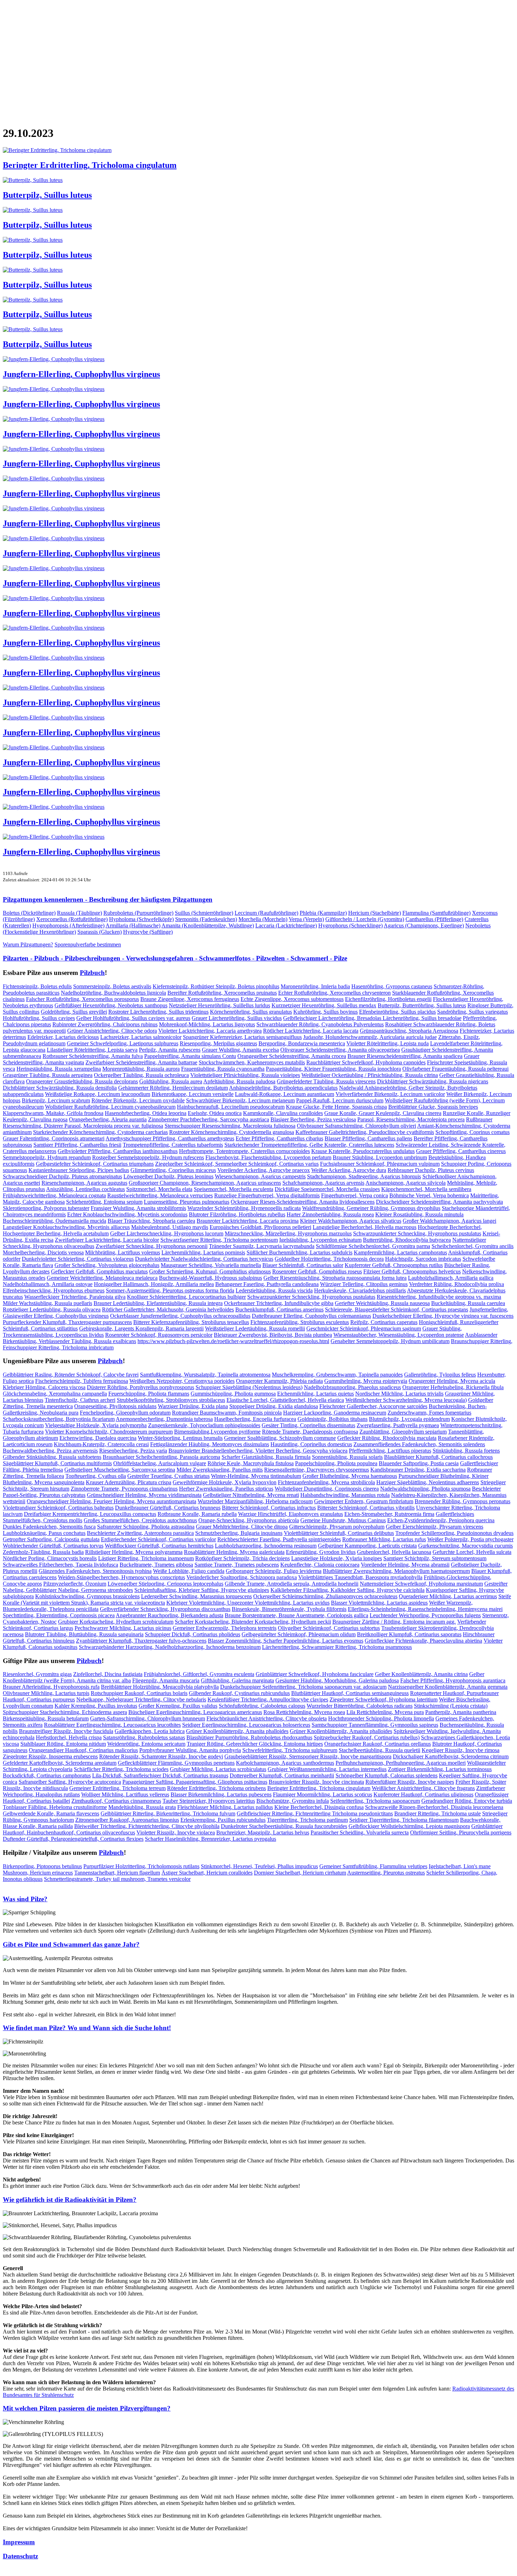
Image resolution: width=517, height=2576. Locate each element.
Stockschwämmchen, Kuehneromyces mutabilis (252, 1062)
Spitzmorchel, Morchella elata (159, 1189)
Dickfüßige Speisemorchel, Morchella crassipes (327, 1189)
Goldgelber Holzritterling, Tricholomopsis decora (329, 1259)
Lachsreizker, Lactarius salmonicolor (141, 1037)
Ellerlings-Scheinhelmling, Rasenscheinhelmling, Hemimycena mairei (425, 1609)
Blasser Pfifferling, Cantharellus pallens (368, 1138)
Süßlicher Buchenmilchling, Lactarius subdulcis (299, 1252)
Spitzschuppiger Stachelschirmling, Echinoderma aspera (65, 1712)
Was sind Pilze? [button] (25, 1899)
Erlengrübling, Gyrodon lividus (321, 1552)
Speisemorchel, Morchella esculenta (234, 1189)
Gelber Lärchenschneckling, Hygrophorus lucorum (167, 1233)
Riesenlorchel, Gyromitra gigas (37, 1674)
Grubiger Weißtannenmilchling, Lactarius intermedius (327, 1769)
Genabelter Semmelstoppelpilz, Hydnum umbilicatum (390, 1341)
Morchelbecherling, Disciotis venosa (43, 1252)
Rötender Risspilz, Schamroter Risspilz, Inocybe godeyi (161, 1756)
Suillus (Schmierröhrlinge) (204, 913)
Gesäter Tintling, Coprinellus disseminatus (308, 1425)
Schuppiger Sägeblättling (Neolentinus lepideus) (249, 1387)
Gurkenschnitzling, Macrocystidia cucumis (465, 1546)
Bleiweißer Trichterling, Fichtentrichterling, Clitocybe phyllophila (147, 1826)
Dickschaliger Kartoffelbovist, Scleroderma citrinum (451, 1756)
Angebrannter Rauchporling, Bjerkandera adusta (170, 1615)
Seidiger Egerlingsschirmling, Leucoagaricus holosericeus (246, 1725)
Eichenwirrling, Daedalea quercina (98, 1438)
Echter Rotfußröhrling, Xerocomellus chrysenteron (334, 993)
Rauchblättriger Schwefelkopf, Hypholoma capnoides (366, 1062)
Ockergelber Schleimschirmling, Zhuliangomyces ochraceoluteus (325, 1596)
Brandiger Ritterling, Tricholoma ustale (438, 1813)
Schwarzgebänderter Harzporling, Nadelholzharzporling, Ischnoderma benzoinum (170, 1647)
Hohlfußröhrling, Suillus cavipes (39, 1018)
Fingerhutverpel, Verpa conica (355, 1195)
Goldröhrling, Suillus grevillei (74, 1012)
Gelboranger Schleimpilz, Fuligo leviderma (274, 1571)
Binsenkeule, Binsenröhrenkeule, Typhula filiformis (289, 1609)
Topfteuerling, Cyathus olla (96, 1476)
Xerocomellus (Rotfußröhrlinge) (72, 919)
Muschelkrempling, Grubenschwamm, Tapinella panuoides (337, 1375)
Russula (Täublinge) (79, 913)
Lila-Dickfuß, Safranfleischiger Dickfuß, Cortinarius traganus (160, 1775)
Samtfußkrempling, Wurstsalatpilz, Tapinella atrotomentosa (205, 1375)
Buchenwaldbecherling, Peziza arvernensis (50, 1451)
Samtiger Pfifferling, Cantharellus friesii (77, 1145)
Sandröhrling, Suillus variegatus (473, 1012)
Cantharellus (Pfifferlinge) (434, 919)
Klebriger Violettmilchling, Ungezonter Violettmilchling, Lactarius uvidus (248, 1603)
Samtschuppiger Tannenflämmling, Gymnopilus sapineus (375, 1725)
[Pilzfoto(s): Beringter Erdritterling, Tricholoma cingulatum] (57, 150)
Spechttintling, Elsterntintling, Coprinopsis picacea (59, 1615)
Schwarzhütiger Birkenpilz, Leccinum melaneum (240, 1100)
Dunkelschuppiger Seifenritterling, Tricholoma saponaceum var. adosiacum (303, 1687)
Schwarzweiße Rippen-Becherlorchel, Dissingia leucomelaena (434, 1807)
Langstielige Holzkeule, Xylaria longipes (337, 1558)
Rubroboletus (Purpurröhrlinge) (138, 913)
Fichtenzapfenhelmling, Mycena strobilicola (326, 1482)
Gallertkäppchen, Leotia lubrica (150, 1731)
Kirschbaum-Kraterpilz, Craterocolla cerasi (101, 1444)
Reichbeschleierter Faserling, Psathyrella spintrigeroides (279, 1539)
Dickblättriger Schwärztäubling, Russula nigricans (433, 1081)
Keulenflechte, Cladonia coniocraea (320, 1565)
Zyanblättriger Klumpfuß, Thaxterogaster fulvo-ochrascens (141, 1641)
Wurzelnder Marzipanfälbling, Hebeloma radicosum (255, 1501)
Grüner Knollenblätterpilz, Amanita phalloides (237, 1731)
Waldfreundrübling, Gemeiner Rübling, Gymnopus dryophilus (371, 1208)
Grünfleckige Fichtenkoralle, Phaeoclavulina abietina (423, 1641)
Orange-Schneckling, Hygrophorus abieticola (249, 1520)
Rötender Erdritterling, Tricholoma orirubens (216, 1788)
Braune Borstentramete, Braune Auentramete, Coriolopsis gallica (296, 1615)
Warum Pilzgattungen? (28, 944)
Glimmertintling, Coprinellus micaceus (173, 1170)
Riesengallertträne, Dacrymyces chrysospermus (317, 1470)
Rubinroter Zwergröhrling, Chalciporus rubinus (105, 1024)
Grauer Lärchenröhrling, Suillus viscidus (237, 1018)
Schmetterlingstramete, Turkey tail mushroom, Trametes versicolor (117, 1879)
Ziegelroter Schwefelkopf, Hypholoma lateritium (384, 1699)
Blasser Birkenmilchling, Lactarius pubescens (221, 1794)
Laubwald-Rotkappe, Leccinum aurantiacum (285, 1094)
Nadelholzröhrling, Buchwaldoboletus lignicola (113, 993)
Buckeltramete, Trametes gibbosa (156, 1565)
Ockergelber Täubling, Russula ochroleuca (141, 1075)
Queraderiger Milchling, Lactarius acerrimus (448, 1596)
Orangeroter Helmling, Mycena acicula (452, 1381)
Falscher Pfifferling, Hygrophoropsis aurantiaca (453, 1680)
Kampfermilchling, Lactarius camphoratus (400, 1252)
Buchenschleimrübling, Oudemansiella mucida (55, 1221)
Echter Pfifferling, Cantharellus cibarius (279, 1138)
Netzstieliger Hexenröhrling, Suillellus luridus (219, 1005)
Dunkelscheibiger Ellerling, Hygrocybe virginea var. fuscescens (443, 1316)
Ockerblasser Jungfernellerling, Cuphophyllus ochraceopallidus (180, 1316)
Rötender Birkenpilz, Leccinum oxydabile (138, 1100)
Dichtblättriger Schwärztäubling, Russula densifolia (60, 1088)
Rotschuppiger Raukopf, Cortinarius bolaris (139, 1693)
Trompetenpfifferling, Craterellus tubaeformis (173, 1145)
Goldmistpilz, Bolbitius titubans (333, 1419)
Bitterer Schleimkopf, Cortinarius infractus (269, 1508)
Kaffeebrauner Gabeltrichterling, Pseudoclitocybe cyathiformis (365, 1132)
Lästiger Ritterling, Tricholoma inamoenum (146, 1558)
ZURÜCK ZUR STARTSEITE (39, 117)
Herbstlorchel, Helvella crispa (69, 1737)
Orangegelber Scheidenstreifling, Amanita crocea (292, 1056)
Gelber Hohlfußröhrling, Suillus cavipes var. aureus (133, 1018)
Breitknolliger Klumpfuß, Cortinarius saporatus (409, 1634)
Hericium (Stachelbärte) (375, 913)
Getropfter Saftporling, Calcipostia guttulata (51, 1539)
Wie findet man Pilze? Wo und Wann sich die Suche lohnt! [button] (87, 2028)
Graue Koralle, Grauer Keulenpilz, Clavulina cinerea (383, 1113)
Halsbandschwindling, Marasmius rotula (345, 1495)
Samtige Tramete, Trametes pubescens (237, 1565)
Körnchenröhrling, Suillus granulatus (251, 1012)
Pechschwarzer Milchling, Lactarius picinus (123, 1628)
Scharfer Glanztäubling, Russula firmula (266, 1457)
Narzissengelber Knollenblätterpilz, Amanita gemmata (448, 1687)
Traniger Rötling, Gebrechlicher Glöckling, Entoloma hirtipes (255, 1744)
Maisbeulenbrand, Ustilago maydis (170, 1227)
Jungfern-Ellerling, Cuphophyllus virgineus (81, 374)
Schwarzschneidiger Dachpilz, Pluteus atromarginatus (62, 1176)
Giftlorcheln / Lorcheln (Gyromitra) (365, 919)
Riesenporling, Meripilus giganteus (218, 1043)
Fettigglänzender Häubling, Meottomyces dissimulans (210, 1444)
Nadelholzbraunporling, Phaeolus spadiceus (352, 1387)
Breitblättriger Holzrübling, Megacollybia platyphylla (160, 1687)
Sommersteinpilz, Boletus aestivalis (112, 986)
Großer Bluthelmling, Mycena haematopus (350, 1476)
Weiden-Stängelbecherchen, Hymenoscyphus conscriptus (122, 1577)
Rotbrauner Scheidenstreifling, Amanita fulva (93, 1056)
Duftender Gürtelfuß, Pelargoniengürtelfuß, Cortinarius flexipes (73, 1839)
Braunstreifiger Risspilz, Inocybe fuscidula (66, 1731)
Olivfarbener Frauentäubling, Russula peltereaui (455, 1069)
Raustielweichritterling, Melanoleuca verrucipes (160, 1195)
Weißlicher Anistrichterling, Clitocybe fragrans (423, 1788)
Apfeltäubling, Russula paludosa (239, 1081)
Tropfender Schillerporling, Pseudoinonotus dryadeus (454, 1533)
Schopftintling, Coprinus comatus (473, 1132)
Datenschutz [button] (20, 2556)
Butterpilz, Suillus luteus (47, 195)
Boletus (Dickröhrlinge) (29, 913)
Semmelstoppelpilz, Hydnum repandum (47, 1157)
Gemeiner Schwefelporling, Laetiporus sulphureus (123, 1043)
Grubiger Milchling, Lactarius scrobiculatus (218, 1769)
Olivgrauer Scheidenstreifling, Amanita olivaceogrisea (340, 1050)
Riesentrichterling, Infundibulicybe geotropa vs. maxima (439, 1297)
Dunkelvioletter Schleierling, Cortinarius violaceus (78, 1259)
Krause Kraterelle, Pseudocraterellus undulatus (363, 1151)
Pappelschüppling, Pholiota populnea (336, 1463)
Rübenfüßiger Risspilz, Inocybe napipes (410, 1782)
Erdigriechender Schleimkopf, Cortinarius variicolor (158, 1539)
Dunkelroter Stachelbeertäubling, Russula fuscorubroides (284, 1826)
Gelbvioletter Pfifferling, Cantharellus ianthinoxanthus (118, 1151)
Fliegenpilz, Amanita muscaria (166, 1680)
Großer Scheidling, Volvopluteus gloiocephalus (107, 1265)
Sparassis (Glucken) (100, 932)
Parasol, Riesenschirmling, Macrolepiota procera (411, 1119)
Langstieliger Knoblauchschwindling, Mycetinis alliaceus (66, 1227)
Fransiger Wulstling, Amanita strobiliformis (138, 1208)
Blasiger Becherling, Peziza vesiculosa (313, 1119)
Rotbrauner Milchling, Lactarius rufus (384, 1539)
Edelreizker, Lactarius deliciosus (63, 1037)
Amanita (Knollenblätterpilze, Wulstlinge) (208, 925)
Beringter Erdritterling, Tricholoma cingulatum (90, 165)
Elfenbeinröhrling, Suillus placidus (397, 1012)
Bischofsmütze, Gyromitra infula (293, 1801)
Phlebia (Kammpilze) (323, 913)
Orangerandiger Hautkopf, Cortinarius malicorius (83, 1750)
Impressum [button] (19, 2542)
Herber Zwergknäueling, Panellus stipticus (226, 1489)
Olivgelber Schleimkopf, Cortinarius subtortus (329, 1628)
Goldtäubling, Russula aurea (171, 1081)
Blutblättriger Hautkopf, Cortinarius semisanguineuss (350, 1693)
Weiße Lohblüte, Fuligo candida (189, 1571)
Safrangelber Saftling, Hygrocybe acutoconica (70, 1782)
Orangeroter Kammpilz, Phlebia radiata (279, 1381)
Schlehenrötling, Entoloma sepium (104, 1202)
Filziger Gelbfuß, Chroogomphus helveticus (412, 1271)
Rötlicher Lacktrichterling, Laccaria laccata (311, 1031)
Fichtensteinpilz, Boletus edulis (37, 986)
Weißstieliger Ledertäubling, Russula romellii (255, 1328)
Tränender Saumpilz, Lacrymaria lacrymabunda (262, 1246)
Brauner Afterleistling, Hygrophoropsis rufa (51, 1687)
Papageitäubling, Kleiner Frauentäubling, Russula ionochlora (333, 1069)
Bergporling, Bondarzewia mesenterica (302, 1043)
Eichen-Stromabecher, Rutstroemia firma (389, 1514)
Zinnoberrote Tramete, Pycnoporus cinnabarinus (124, 1489)
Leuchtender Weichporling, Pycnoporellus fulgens (425, 1615)
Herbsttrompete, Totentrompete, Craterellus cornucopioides (244, 1151)
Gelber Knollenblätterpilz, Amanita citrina (421, 1674)
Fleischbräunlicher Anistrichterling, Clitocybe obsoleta (267, 1718)
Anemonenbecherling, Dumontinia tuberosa (164, 1419)
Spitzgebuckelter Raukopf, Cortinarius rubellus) (367, 1737)
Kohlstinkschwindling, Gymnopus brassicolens (87, 1596)
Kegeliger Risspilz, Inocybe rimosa (461, 1750)
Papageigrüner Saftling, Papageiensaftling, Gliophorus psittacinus (195, 1782)
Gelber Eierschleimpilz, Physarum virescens (435, 1527)
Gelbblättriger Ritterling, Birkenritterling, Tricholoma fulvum (168, 1813)
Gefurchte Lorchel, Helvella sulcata (472, 1552)
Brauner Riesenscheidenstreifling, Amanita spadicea (405, 1056)
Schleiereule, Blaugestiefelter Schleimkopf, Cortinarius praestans (397, 1309)
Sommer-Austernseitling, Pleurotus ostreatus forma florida (170, 1290)
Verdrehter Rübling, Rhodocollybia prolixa (457, 1284)
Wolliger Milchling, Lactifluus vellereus (125, 1794)
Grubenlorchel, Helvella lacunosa (394, 1552)
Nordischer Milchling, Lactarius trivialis (399, 1394)
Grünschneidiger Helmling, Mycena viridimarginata (144, 1495)
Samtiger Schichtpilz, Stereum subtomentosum (435, 1558)
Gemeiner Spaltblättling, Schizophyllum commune (280, 1438)
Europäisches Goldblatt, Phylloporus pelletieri (260, 1227)
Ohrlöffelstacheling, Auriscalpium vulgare (160, 1463)
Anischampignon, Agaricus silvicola (406, 1183)
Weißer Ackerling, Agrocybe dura (349, 1170)
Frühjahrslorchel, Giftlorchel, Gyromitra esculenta (199, 1674)
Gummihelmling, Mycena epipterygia (366, 1381)
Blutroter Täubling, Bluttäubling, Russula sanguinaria (84, 1634)
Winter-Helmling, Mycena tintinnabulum (256, 1476)
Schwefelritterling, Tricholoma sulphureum (290, 1750)
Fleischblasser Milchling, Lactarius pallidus (225, 1807)
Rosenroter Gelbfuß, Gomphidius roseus (317, 1271)
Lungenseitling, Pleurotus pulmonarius (187, 1202)
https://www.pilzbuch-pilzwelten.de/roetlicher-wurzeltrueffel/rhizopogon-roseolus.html (233, 1341)
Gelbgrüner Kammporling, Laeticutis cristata (367, 1546)
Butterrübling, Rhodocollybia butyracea (407, 1240)
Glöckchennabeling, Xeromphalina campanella (55, 1394)
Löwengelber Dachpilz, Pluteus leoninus (168, 1176)
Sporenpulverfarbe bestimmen (88, 944)
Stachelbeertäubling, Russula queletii (379, 1750)
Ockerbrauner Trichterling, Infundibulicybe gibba (279, 1303)
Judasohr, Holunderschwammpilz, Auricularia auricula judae (370, 1037)
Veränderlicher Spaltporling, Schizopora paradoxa (242, 1577)
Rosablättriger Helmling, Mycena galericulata (234, 1552)
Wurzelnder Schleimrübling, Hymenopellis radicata (244, 1208)
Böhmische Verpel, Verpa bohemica (429, 1195)
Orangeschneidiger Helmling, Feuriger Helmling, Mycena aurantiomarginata (111, 1501)
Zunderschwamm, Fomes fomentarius (429, 1413)
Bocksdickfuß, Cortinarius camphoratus (47, 1775)
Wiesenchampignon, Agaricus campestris (260, 1176)
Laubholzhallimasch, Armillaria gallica (451, 1278)
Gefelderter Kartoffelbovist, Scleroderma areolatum (60, 1763)
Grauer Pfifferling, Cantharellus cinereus (461, 1151)
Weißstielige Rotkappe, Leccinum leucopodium (98, 1094)
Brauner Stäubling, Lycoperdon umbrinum (380, 1157)
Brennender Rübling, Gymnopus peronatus (462, 1501)
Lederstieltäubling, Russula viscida (274, 1290)
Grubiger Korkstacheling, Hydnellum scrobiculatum (116, 1622)
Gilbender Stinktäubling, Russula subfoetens (52, 1457)
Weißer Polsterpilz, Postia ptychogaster (470, 1539)
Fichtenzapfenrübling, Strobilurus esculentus (300, 1322)
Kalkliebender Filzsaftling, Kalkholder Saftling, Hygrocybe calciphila (347, 1590)
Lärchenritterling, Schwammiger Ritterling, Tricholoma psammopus (337, 1647)
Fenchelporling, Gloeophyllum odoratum (125, 1413)
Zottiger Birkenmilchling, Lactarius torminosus (440, 1769)
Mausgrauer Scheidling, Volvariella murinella (211, 1265)
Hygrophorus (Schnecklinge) (350, 925)
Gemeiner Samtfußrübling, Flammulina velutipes (373, 1866)
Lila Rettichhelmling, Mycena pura (385, 1712)
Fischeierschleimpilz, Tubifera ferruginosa (82, 1381)
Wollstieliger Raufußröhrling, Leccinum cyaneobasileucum (110, 1107)
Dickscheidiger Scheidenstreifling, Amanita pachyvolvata (439, 1202)
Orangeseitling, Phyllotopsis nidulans (115, 1406)
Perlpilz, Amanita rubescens (170, 1050)
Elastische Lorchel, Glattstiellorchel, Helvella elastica (285, 1400)
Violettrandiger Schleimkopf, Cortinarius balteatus (58, 1508)
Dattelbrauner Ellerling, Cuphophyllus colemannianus (311, 1316)
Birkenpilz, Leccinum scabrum (56, 1100)
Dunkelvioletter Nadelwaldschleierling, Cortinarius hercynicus (204, 1259)
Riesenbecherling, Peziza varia (133, 1451)
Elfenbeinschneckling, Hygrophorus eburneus (54, 1290)
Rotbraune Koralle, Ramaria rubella (197, 1514)
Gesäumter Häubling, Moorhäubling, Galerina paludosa (337, 1680)
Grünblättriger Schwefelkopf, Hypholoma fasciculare (315, 1674)
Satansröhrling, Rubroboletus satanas (144, 1737)
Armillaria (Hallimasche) (133, 925)
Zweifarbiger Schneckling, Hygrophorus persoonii (152, 1246)
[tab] (258, 1899)
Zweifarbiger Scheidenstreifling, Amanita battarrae (141, 1062)
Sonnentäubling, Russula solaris (347, 1457)
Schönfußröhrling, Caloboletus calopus (262, 1706)
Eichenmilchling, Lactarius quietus (315, 1394)
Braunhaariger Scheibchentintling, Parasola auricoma (161, 1457)
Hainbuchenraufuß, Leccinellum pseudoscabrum (231, 1107)
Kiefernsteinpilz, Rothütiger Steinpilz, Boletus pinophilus (216, 986)
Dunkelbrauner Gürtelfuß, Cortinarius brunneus (168, 1508)
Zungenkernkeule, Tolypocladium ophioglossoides (204, 1425)
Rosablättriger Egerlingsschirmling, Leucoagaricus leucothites (112, 1725)
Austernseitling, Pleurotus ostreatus (386, 1873)
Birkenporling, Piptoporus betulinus (42, 1866)
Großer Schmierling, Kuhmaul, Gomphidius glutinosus (210, 1271)
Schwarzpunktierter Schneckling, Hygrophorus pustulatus (417, 1233)
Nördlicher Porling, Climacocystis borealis (50, 1558)
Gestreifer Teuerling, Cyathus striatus (168, 1476)
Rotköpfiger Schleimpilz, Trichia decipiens (242, 1558)
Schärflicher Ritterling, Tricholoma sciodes (121, 1769)
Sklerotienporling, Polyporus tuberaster (46, 1208)
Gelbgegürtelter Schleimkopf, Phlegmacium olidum (299, 1634)
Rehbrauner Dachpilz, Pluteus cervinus (431, 1170)
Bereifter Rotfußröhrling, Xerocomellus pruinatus (222, 993)
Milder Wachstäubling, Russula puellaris (47, 1303)
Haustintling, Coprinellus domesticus (311, 1444)
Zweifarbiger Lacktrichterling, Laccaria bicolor (107, 1240)
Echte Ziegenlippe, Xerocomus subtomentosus (292, 999)
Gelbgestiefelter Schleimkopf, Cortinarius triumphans (95, 1164)
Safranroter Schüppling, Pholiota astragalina (146, 1527)
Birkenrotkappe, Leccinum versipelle (193, 1094)
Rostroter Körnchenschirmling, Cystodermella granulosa (232, 1132)
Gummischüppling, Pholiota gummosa (233, 1394)
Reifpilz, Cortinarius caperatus (384, 1322)
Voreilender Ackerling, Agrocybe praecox (264, 1170)
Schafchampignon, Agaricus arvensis (323, 1183)
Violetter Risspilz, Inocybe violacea (176, 1832)
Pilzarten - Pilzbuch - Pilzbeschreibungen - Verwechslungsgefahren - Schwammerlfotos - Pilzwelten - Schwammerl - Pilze (175, 958)
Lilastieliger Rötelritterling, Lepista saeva (92, 1050)
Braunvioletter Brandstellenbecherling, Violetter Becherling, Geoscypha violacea (258, 1451)
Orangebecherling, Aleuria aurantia (108, 1119)
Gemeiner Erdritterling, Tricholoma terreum (117, 1788)
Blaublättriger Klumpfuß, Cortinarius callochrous (438, 1457)
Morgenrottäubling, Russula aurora (141, 1069)
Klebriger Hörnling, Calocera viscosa (44, 1387)
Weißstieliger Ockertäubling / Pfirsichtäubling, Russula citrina (370, 1075)
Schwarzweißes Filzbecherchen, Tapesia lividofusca (60, 1565)
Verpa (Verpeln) (306, 919)
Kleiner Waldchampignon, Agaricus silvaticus (351, 1221)
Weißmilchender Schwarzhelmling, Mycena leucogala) (406, 1400)
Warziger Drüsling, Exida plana (193, 1406)
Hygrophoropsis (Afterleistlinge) (68, 925)
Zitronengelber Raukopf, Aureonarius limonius (127, 1820)
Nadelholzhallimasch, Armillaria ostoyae (48, 1284)
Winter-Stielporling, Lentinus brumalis (180, 1438)
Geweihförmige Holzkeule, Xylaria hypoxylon (225, 1482)
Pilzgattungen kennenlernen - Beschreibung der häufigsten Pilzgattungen (108, 899)
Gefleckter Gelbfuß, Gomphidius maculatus (99, 1271)
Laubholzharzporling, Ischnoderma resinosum (266, 1546)
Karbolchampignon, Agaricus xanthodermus (285, 1763)
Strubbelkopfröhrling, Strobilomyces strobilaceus (171, 1400)
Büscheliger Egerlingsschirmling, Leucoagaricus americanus (195, 1712)
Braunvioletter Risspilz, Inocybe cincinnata (316, 1782)
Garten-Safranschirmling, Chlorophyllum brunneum (148, 1718)
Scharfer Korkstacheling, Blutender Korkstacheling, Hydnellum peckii (253, 1622)
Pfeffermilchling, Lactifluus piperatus (390, 1451)
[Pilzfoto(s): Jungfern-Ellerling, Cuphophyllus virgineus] (54, 359)
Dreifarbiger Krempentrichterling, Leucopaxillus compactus (90, 1514)
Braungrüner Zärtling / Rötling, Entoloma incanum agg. (394, 1622)
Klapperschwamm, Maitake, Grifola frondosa (53, 1113)
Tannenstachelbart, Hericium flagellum (117, 1873)
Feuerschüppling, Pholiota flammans (149, 1394)
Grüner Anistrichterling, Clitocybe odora (112, 1031)
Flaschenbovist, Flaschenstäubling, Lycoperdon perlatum (268, 1157)
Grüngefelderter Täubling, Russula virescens (326, 1081)
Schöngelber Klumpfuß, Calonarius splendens (387, 1775)
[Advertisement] (214, 58)
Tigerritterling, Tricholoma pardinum (307, 1820)
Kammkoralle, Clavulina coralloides (283, 1113)
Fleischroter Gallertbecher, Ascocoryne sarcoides (373, 1406)
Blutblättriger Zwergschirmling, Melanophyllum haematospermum (396, 1571)
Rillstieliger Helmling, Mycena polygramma (134, 1552)
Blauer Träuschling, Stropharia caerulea (151, 1221)
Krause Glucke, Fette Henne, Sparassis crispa (336, 1107)
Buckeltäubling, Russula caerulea (468, 1303)
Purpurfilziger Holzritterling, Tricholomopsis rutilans (141, 1866)
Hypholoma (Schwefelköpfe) (141, 919)
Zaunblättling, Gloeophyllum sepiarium (403, 1432)
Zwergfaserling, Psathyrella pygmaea (398, 1425)
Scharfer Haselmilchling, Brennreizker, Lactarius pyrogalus (210, 1839)
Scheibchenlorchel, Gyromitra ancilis (473, 1246)
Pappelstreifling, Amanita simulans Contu (190, 1056)
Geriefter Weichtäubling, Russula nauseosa (382, 1303)
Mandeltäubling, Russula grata (142, 1807)
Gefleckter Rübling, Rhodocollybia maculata (387, 1438)
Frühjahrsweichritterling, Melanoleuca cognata (54, 1195)
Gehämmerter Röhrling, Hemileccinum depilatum (173, 1088)
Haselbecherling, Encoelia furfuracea (255, 1419)
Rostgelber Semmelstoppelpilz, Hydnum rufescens (148, 1157)
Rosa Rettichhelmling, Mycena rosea (304, 1712)
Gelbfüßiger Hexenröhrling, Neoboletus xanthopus (111, 1005)
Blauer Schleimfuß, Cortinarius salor (303, 1265)
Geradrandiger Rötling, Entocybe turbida (467, 1801)
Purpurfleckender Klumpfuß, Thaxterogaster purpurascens (67, 1322)
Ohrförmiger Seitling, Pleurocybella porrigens (461, 1832)
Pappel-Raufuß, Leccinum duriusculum (340, 1100)
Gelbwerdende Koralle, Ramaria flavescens (51, 1813)
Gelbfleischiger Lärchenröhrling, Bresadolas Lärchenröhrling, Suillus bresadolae (372, 1018)
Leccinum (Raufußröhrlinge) (266, 913)
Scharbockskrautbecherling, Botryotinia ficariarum (59, 1419)
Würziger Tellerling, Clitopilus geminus (364, 1284)
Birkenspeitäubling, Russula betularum (46, 1718)
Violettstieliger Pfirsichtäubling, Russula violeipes (245, 1075)
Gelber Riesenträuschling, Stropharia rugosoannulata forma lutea (335, 1278)
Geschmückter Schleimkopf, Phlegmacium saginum (364, 1328)
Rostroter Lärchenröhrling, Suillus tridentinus (158, 1012)
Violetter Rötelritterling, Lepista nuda (388, 1043)
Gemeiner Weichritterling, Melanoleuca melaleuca (102, 1278)
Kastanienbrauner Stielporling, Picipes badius (79, 1170)
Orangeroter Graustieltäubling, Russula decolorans (82, 1081)
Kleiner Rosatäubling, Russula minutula (419, 1214)
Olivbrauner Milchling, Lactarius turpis (46, 1693)
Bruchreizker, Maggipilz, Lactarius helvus (263, 1832)
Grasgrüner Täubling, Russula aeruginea (48, 1075)
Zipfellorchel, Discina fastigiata (108, 1674)
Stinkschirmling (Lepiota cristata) (451, 1706)
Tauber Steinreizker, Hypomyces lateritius (209, 1801)
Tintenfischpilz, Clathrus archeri (80, 1400)
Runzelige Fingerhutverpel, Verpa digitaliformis (267, 1195)
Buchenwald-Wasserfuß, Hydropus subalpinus (210, 1278)
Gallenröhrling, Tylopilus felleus (440, 1375)
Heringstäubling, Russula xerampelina (59, 1069)
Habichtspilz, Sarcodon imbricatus (423, 1259)
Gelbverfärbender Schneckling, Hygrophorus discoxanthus (165, 1609)
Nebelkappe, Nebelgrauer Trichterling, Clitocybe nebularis (141, 1699)
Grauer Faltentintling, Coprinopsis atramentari (54, 1138)
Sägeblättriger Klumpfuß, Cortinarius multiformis (57, 1463)
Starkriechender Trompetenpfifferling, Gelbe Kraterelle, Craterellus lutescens (309, 1145)
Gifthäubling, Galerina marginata (237, 1680)
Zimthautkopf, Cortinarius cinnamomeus (116, 1801)
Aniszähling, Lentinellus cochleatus (85, 1189)
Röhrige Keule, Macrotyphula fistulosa (251, 1463)
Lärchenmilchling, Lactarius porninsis (203, 1252)
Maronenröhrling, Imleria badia (315, 986)
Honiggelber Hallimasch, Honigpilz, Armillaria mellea (154, 1284)
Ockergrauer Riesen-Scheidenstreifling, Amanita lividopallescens (303, 1202)
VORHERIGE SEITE (28, 123)
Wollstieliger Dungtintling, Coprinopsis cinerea (327, 1489)
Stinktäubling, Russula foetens (466, 1451)
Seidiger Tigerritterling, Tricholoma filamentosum (404, 1820)
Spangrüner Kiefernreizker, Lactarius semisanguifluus (242, 1037)
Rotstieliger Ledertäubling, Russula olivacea (52, 1309)
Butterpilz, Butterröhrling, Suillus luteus (422, 1005)
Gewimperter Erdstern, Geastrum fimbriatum (364, 1501)
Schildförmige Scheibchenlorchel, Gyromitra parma (373, 1246)
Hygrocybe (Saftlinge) (148, 932)
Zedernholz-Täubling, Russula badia (43, 1552)
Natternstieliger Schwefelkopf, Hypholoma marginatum (421, 1584)
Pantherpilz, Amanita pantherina (461, 1712)
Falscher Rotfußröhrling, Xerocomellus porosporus (82, 999)
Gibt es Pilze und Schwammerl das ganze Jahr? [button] (71, 1944)
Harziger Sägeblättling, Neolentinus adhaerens (428, 1482)
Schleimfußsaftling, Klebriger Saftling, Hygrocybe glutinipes (202, 1590)
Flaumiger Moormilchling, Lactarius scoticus (323, 1794)
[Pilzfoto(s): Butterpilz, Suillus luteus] (33, 180)
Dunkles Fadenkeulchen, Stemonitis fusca (49, 1527)
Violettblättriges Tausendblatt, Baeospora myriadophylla (360, 1577)
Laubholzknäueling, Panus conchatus (44, 1533)
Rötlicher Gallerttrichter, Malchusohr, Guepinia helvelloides (168, 1309)
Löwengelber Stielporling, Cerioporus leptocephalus (165, 1584)
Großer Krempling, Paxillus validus (178, 1706)
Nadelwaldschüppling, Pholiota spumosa (425, 1489)
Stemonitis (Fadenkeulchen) (206, 919)
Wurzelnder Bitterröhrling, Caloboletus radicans (360, 1706)
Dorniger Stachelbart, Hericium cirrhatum (300, 1873)
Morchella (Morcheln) (263, 919)
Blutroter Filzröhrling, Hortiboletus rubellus (237, 1214)
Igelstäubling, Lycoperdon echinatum (320, 1240)
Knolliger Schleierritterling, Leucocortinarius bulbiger (186, 1297)
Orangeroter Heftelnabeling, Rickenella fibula (453, 1387)
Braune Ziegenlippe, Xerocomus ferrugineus (190, 999)
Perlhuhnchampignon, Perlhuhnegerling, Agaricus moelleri (401, 1763)
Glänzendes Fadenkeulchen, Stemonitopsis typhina (95, 1571)
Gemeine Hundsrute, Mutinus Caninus (343, 1520)
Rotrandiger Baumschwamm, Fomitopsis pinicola (227, 1413)
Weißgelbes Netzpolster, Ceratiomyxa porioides (182, 1381)
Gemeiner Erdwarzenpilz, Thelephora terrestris (225, 1628)
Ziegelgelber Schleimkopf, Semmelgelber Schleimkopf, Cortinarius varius (237, 1164)
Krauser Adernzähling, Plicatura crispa (129, 1482)
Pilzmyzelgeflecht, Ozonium (75, 1584)
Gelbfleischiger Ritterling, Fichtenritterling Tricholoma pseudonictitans (315, 1813)
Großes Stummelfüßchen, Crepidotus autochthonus (140, 1520)
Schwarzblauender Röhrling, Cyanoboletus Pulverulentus (320, 1024)
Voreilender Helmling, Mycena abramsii (405, 1565)
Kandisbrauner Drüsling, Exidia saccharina (418, 1470)
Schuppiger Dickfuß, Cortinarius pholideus (193, 1634)
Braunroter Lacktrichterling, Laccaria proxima (248, 1221)
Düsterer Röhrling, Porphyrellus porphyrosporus (141, 1387)
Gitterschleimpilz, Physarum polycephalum (337, 1527)
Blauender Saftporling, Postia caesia (419, 1463)
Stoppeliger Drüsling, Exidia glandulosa (274, 1406)
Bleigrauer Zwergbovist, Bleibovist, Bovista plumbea (273, 1335)
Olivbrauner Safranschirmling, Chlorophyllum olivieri (356, 1126)
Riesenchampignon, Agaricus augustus (84, 1183)
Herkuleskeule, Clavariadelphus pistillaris (360, 1290)
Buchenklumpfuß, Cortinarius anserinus (279, 1309)
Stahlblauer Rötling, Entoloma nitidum (63, 1744)
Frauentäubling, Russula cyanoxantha (223, 1069)
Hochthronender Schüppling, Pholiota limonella (381, 1718)
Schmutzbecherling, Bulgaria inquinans (239, 1533)
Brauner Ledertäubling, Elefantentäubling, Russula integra (158, 1303)
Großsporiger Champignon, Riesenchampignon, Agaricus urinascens (205, 1183)
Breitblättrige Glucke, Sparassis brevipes (433, 1107)
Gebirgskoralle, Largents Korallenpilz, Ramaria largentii (141, 1328)
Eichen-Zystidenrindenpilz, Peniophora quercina (441, 1520)
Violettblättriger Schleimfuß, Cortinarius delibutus (339, 1533)
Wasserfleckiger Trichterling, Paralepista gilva (75, 1297)
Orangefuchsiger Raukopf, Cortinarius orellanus (378, 1744)
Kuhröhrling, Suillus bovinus (325, 1012)
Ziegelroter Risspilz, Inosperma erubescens (50, 1756)
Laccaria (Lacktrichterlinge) (286, 925)
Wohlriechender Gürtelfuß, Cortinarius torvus (53, 1546)
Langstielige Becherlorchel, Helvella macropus (365, 1227)
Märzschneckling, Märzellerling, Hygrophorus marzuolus (288, 1233)
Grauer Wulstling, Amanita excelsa (240, 1050)
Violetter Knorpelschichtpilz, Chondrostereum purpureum (109, 1432)
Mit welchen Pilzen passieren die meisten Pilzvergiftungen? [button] (87, 2408)
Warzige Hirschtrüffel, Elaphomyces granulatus (291, 1514)
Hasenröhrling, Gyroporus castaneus (392, 986)
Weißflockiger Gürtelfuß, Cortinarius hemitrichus (159, 1546)
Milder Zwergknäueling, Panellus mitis (220, 1470)
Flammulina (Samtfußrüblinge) (436, 913)
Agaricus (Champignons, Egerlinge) (424, 925)
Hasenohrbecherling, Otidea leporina (146, 1113)
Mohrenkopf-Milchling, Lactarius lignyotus (207, 1024)
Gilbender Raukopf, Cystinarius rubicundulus (239, 1693)
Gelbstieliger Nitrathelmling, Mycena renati (251, 1495)
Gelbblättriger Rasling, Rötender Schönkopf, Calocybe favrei (71, 1375)
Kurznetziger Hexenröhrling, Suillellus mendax (324, 1005)
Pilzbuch (92, 973)
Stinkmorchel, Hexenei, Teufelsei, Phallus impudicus (259, 1866)
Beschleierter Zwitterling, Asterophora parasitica (140, 1533)
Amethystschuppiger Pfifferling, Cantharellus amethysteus (170, 1138)
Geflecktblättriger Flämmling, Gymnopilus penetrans (176, 1763)
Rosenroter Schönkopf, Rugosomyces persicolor (159, 1335)
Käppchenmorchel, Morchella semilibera (426, 1189)
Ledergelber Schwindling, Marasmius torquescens (196, 1596)
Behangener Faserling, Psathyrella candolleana (267, 1284)
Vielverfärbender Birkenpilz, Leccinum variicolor (390, 1094)
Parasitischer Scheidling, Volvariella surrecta (360, 1832)
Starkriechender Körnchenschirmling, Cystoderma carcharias (100, 1132)
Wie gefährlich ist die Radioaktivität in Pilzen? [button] (70, 2200)
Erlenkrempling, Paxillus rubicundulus (223, 1820)
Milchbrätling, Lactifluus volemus (123, 1252)
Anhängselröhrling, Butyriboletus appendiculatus (283, 1088)
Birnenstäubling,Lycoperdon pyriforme (217, 1432)
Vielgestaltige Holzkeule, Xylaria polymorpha (96, 1425)
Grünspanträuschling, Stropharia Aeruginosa (409, 1031)
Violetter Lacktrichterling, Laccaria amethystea (210, 1031)
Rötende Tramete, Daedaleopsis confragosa (310, 1432)
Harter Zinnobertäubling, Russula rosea (330, 1214)
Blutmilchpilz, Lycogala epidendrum (409, 1419)
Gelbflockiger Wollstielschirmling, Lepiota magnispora (409, 1826)
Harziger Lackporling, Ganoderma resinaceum (335, 1413)
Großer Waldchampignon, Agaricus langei (449, 1221)
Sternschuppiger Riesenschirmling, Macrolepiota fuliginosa (230, 1126)
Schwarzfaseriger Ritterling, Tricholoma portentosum (219, 1240)
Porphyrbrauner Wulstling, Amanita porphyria (190, 1750)
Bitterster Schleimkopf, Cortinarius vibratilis (366, 1508)
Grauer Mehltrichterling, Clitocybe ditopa (242, 1527)
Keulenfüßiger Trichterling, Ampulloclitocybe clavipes (268, 1699)
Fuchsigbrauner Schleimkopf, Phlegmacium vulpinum (380, 1164)
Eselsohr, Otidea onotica (215, 1113)
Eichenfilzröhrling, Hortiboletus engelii (388, 999)
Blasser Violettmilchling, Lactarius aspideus (379, 1603)
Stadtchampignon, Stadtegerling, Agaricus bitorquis (364, 1176)
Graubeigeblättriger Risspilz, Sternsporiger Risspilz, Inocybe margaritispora (308, 1756)
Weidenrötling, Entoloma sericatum (146, 1744)
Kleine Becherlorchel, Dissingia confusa (319, 1807)
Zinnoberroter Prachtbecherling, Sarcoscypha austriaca (209, 1119)
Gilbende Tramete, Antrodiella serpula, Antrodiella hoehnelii (292, 1584)
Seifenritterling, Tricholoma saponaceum (375, 1801)
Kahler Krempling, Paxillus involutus (96, 1706)
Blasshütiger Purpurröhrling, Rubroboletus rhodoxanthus (249, 1737)
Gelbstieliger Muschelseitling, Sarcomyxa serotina (120, 1470)
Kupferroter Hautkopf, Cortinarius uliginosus (423, 1794)
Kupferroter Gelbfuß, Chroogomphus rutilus (394, 1265)
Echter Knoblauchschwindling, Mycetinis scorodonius (127, 1214)
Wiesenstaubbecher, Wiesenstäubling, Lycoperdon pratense (399, 1335)
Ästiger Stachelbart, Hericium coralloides (207, 1873)
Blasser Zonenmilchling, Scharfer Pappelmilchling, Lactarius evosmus (286, 1641)
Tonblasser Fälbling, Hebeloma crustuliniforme (55, 1807)
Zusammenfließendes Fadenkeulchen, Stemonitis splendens (419, 1444)
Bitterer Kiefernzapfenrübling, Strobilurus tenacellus (191, 1322)
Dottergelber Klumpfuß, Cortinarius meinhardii (282, 1775)
